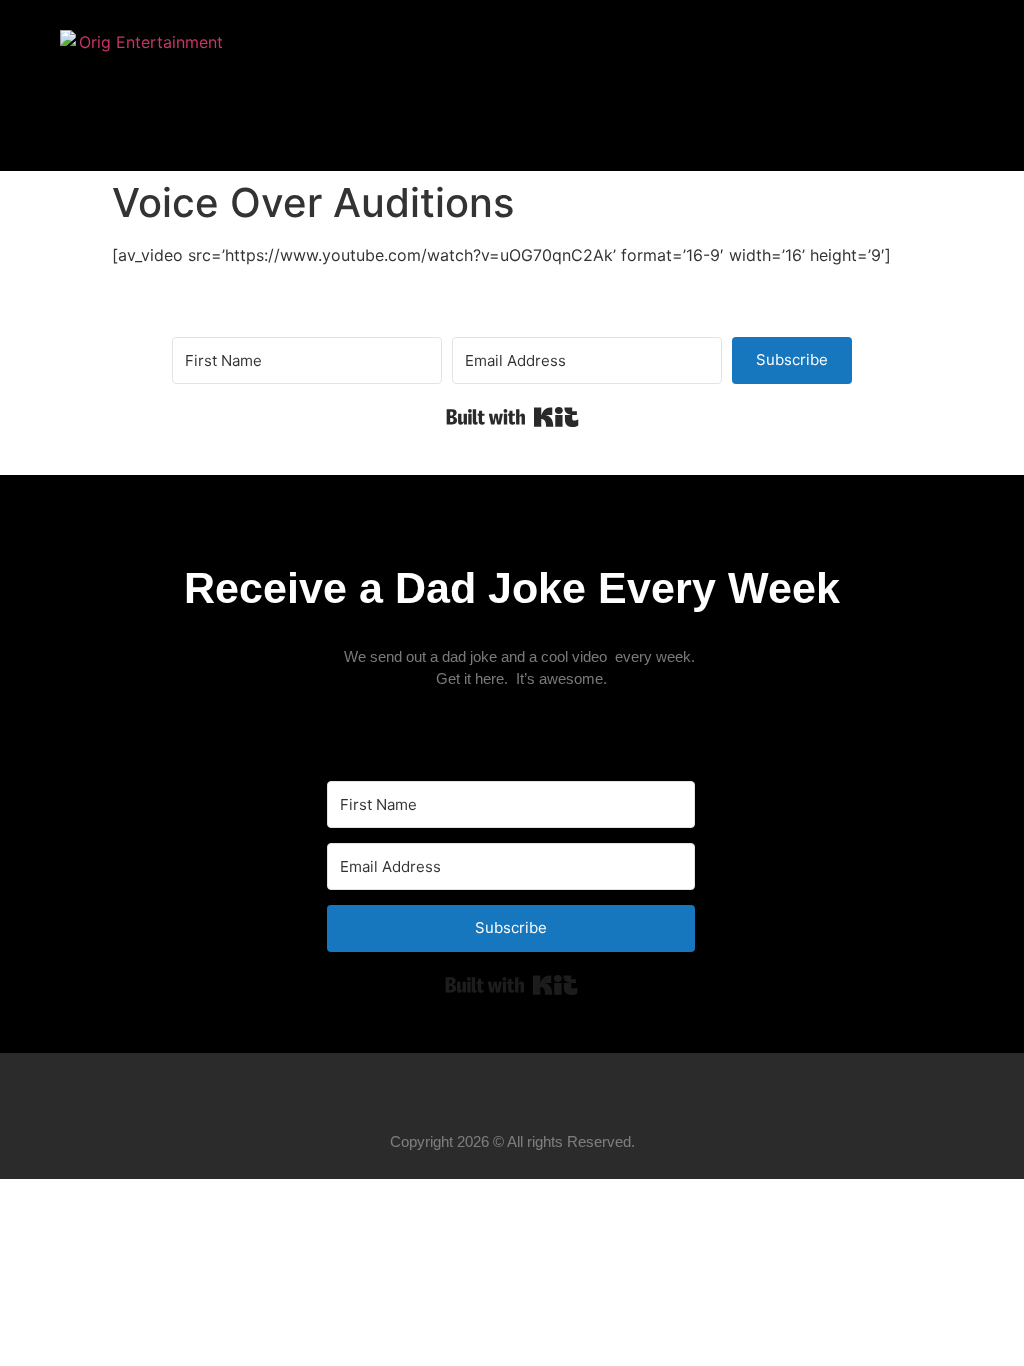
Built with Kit (512, 417)
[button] (944, 86)
